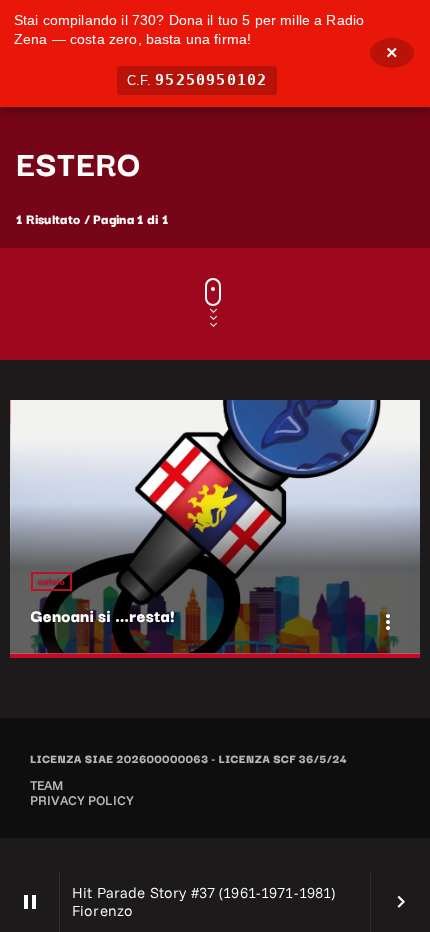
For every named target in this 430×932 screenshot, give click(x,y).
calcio (52, 581)
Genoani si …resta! (103, 615)
